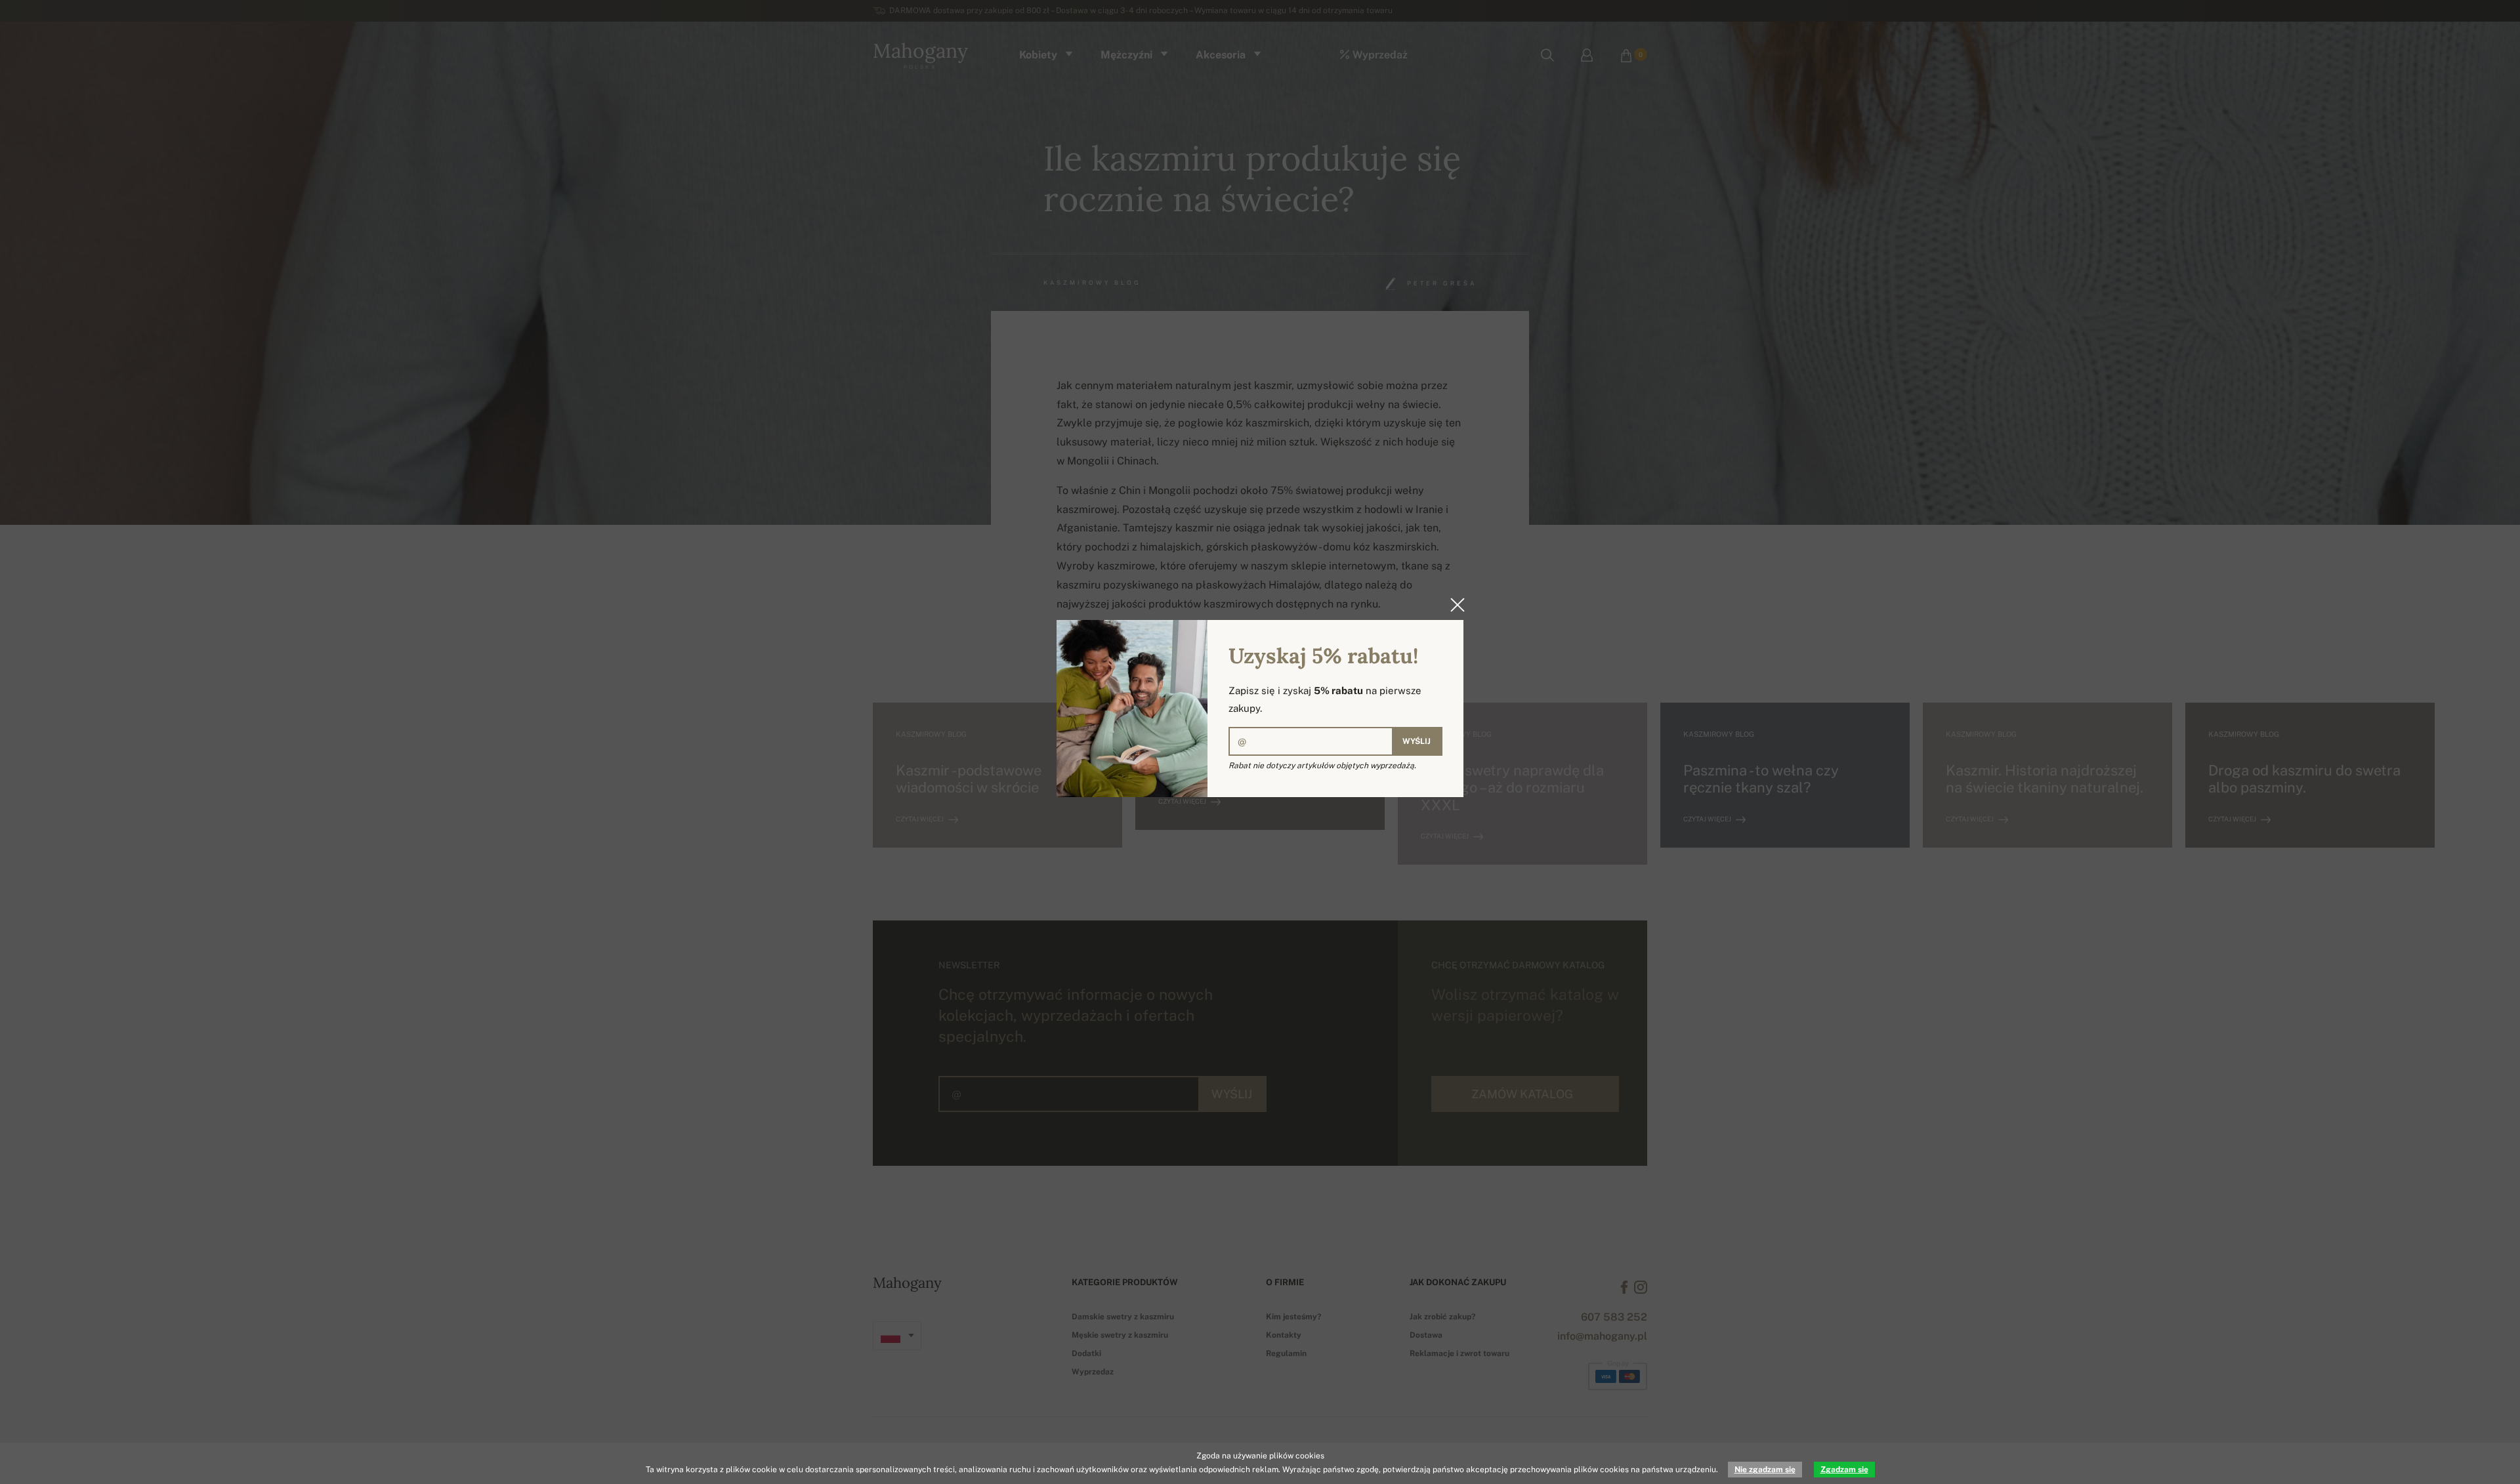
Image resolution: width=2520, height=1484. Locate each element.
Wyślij (1417, 741)
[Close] (1454, 605)
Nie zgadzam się (1765, 1470)
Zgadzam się (1844, 1470)
